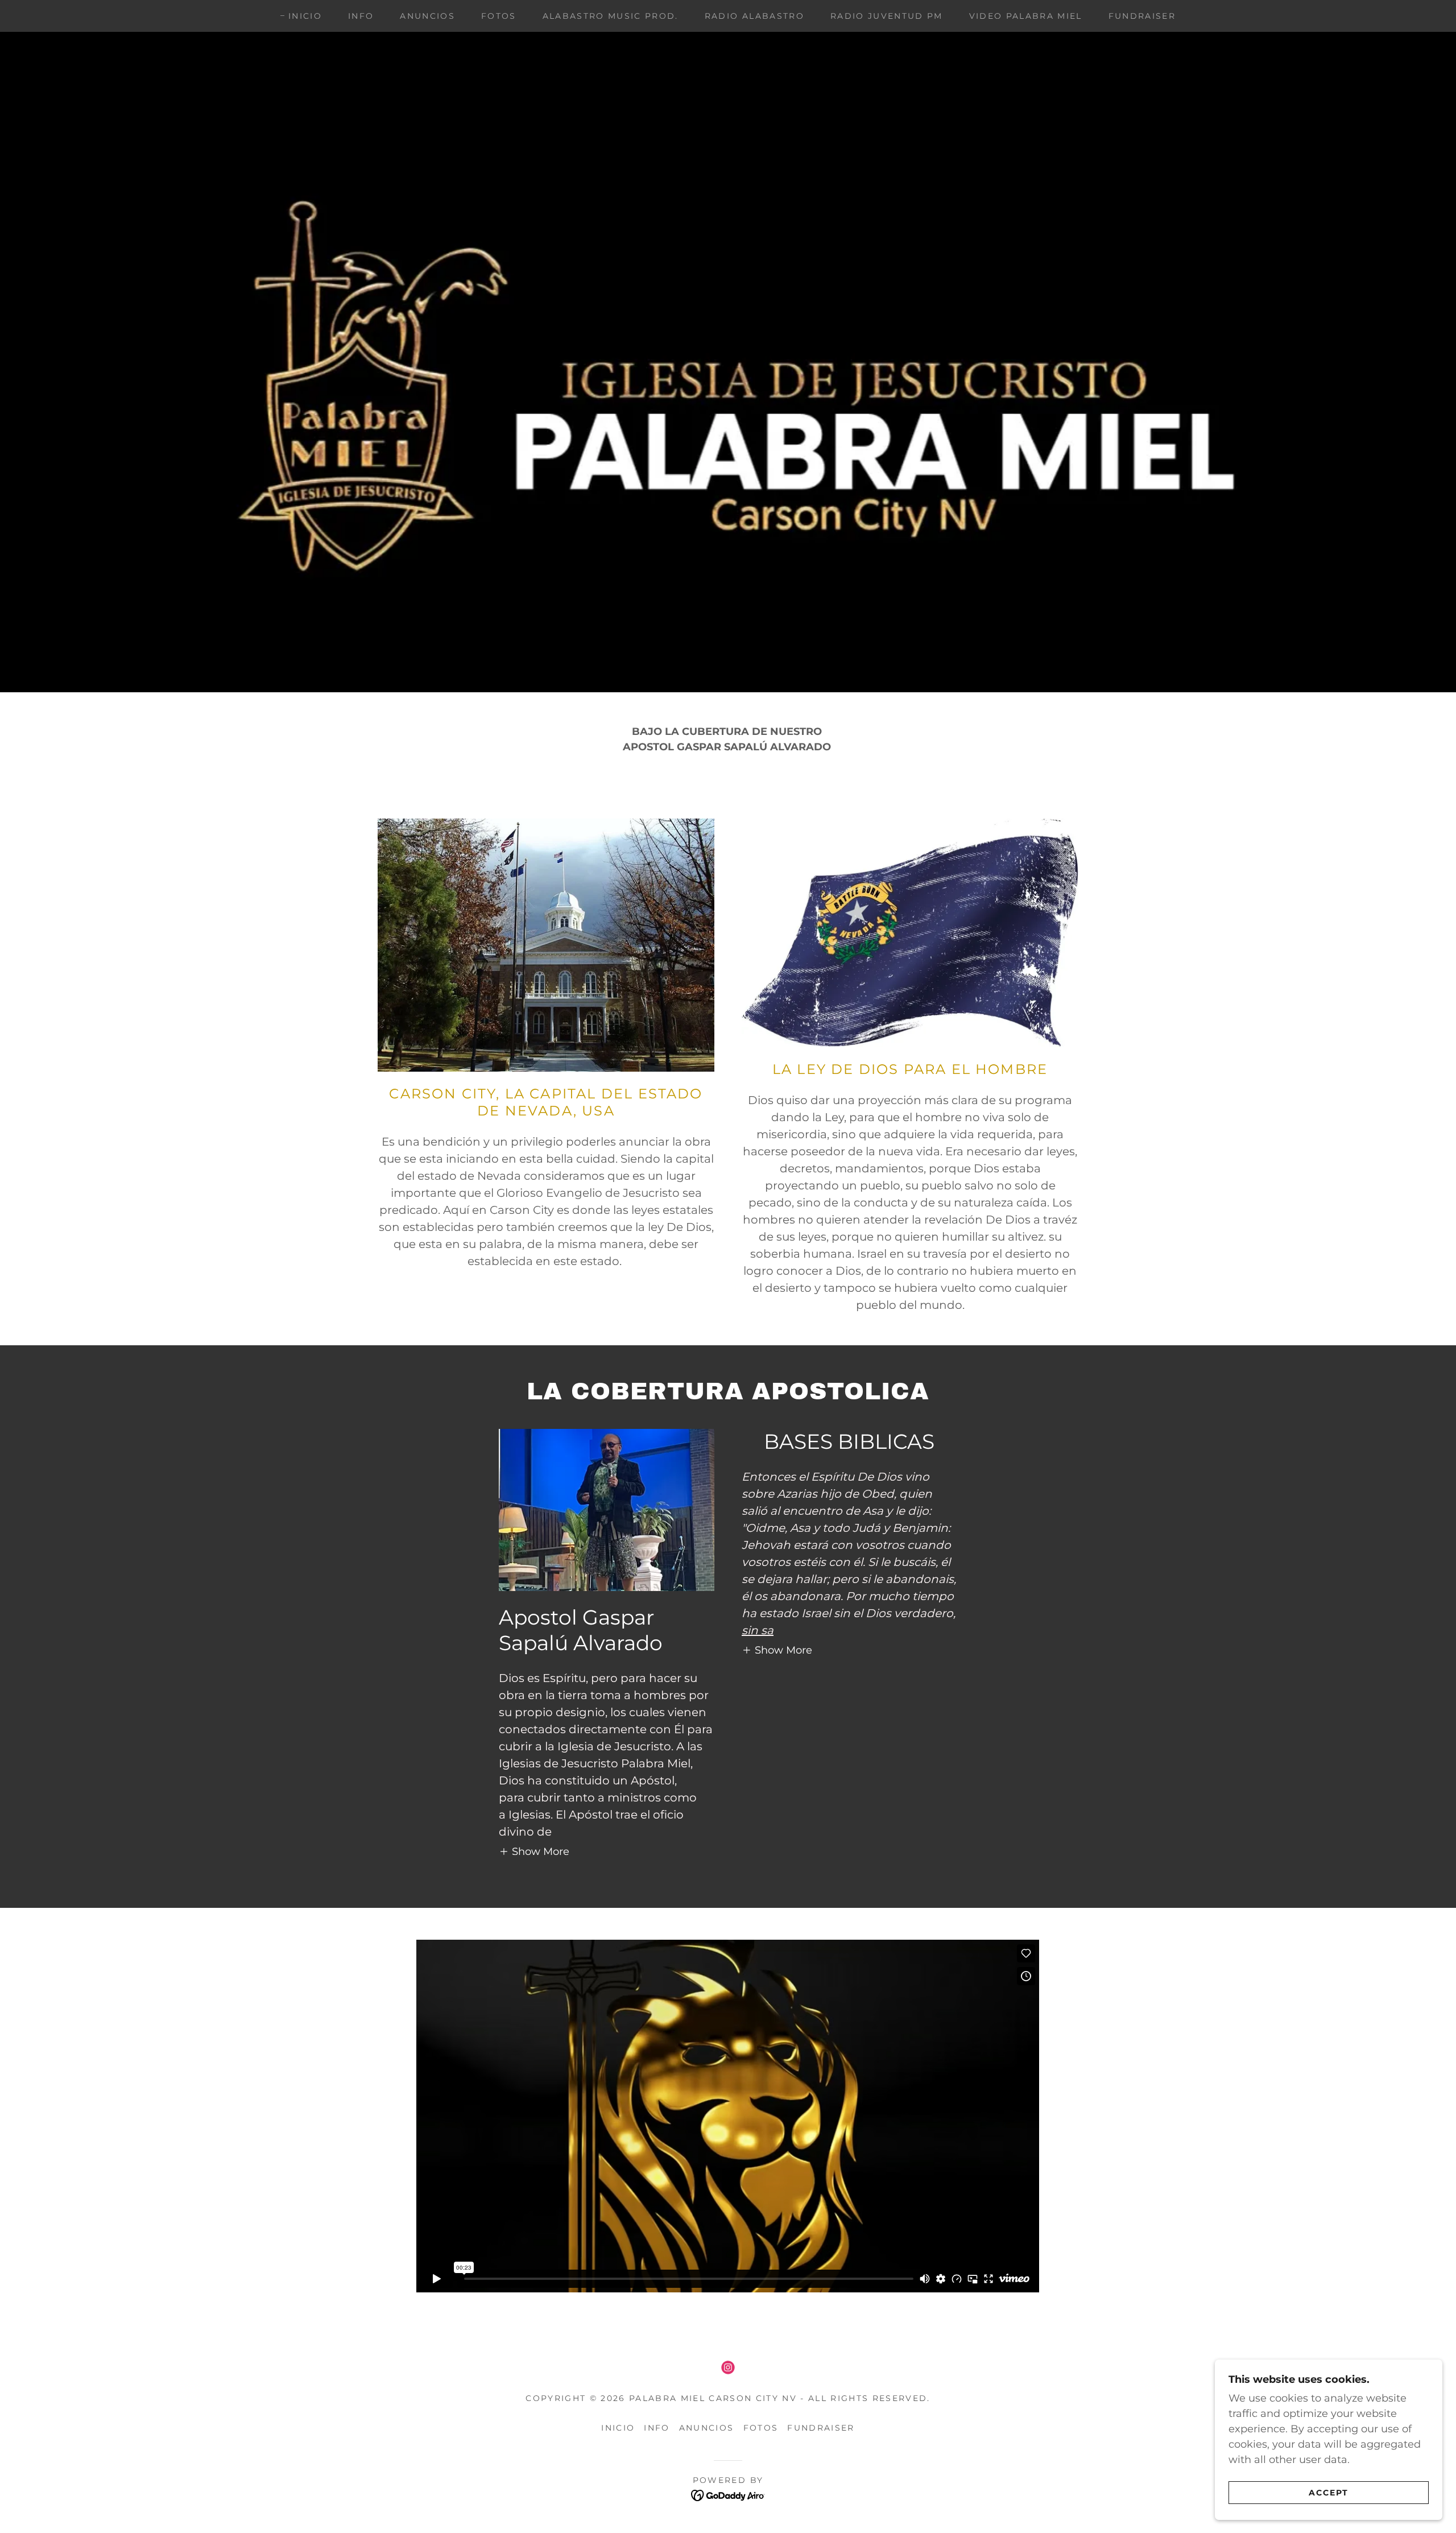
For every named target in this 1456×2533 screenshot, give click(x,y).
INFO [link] (361, 16)
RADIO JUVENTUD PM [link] (887, 16)
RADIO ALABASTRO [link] (754, 16)
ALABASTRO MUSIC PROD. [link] (611, 16)
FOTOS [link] (499, 16)
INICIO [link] (305, 16)
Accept (1329, 2492)
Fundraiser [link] (1142, 16)
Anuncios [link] (427, 16)
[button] (534, 1851)
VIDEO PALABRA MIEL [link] (1026, 16)
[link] (728, 2367)
